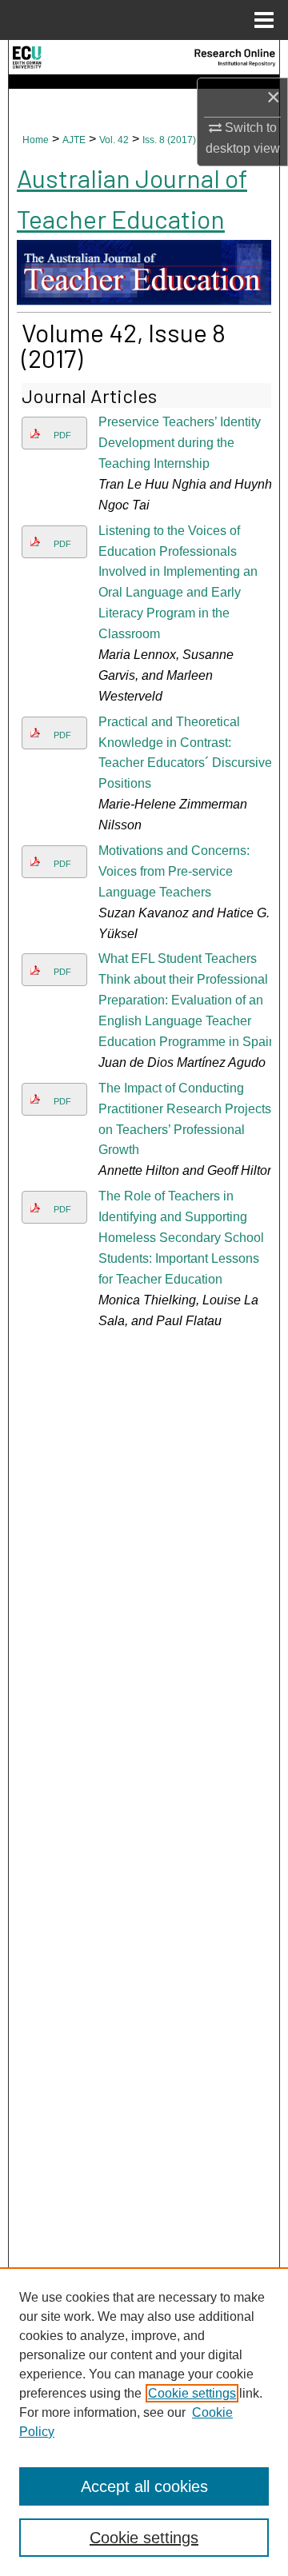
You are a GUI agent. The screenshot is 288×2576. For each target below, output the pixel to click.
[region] (144, 2422)
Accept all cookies (144, 2486)
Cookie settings (192, 2393)
